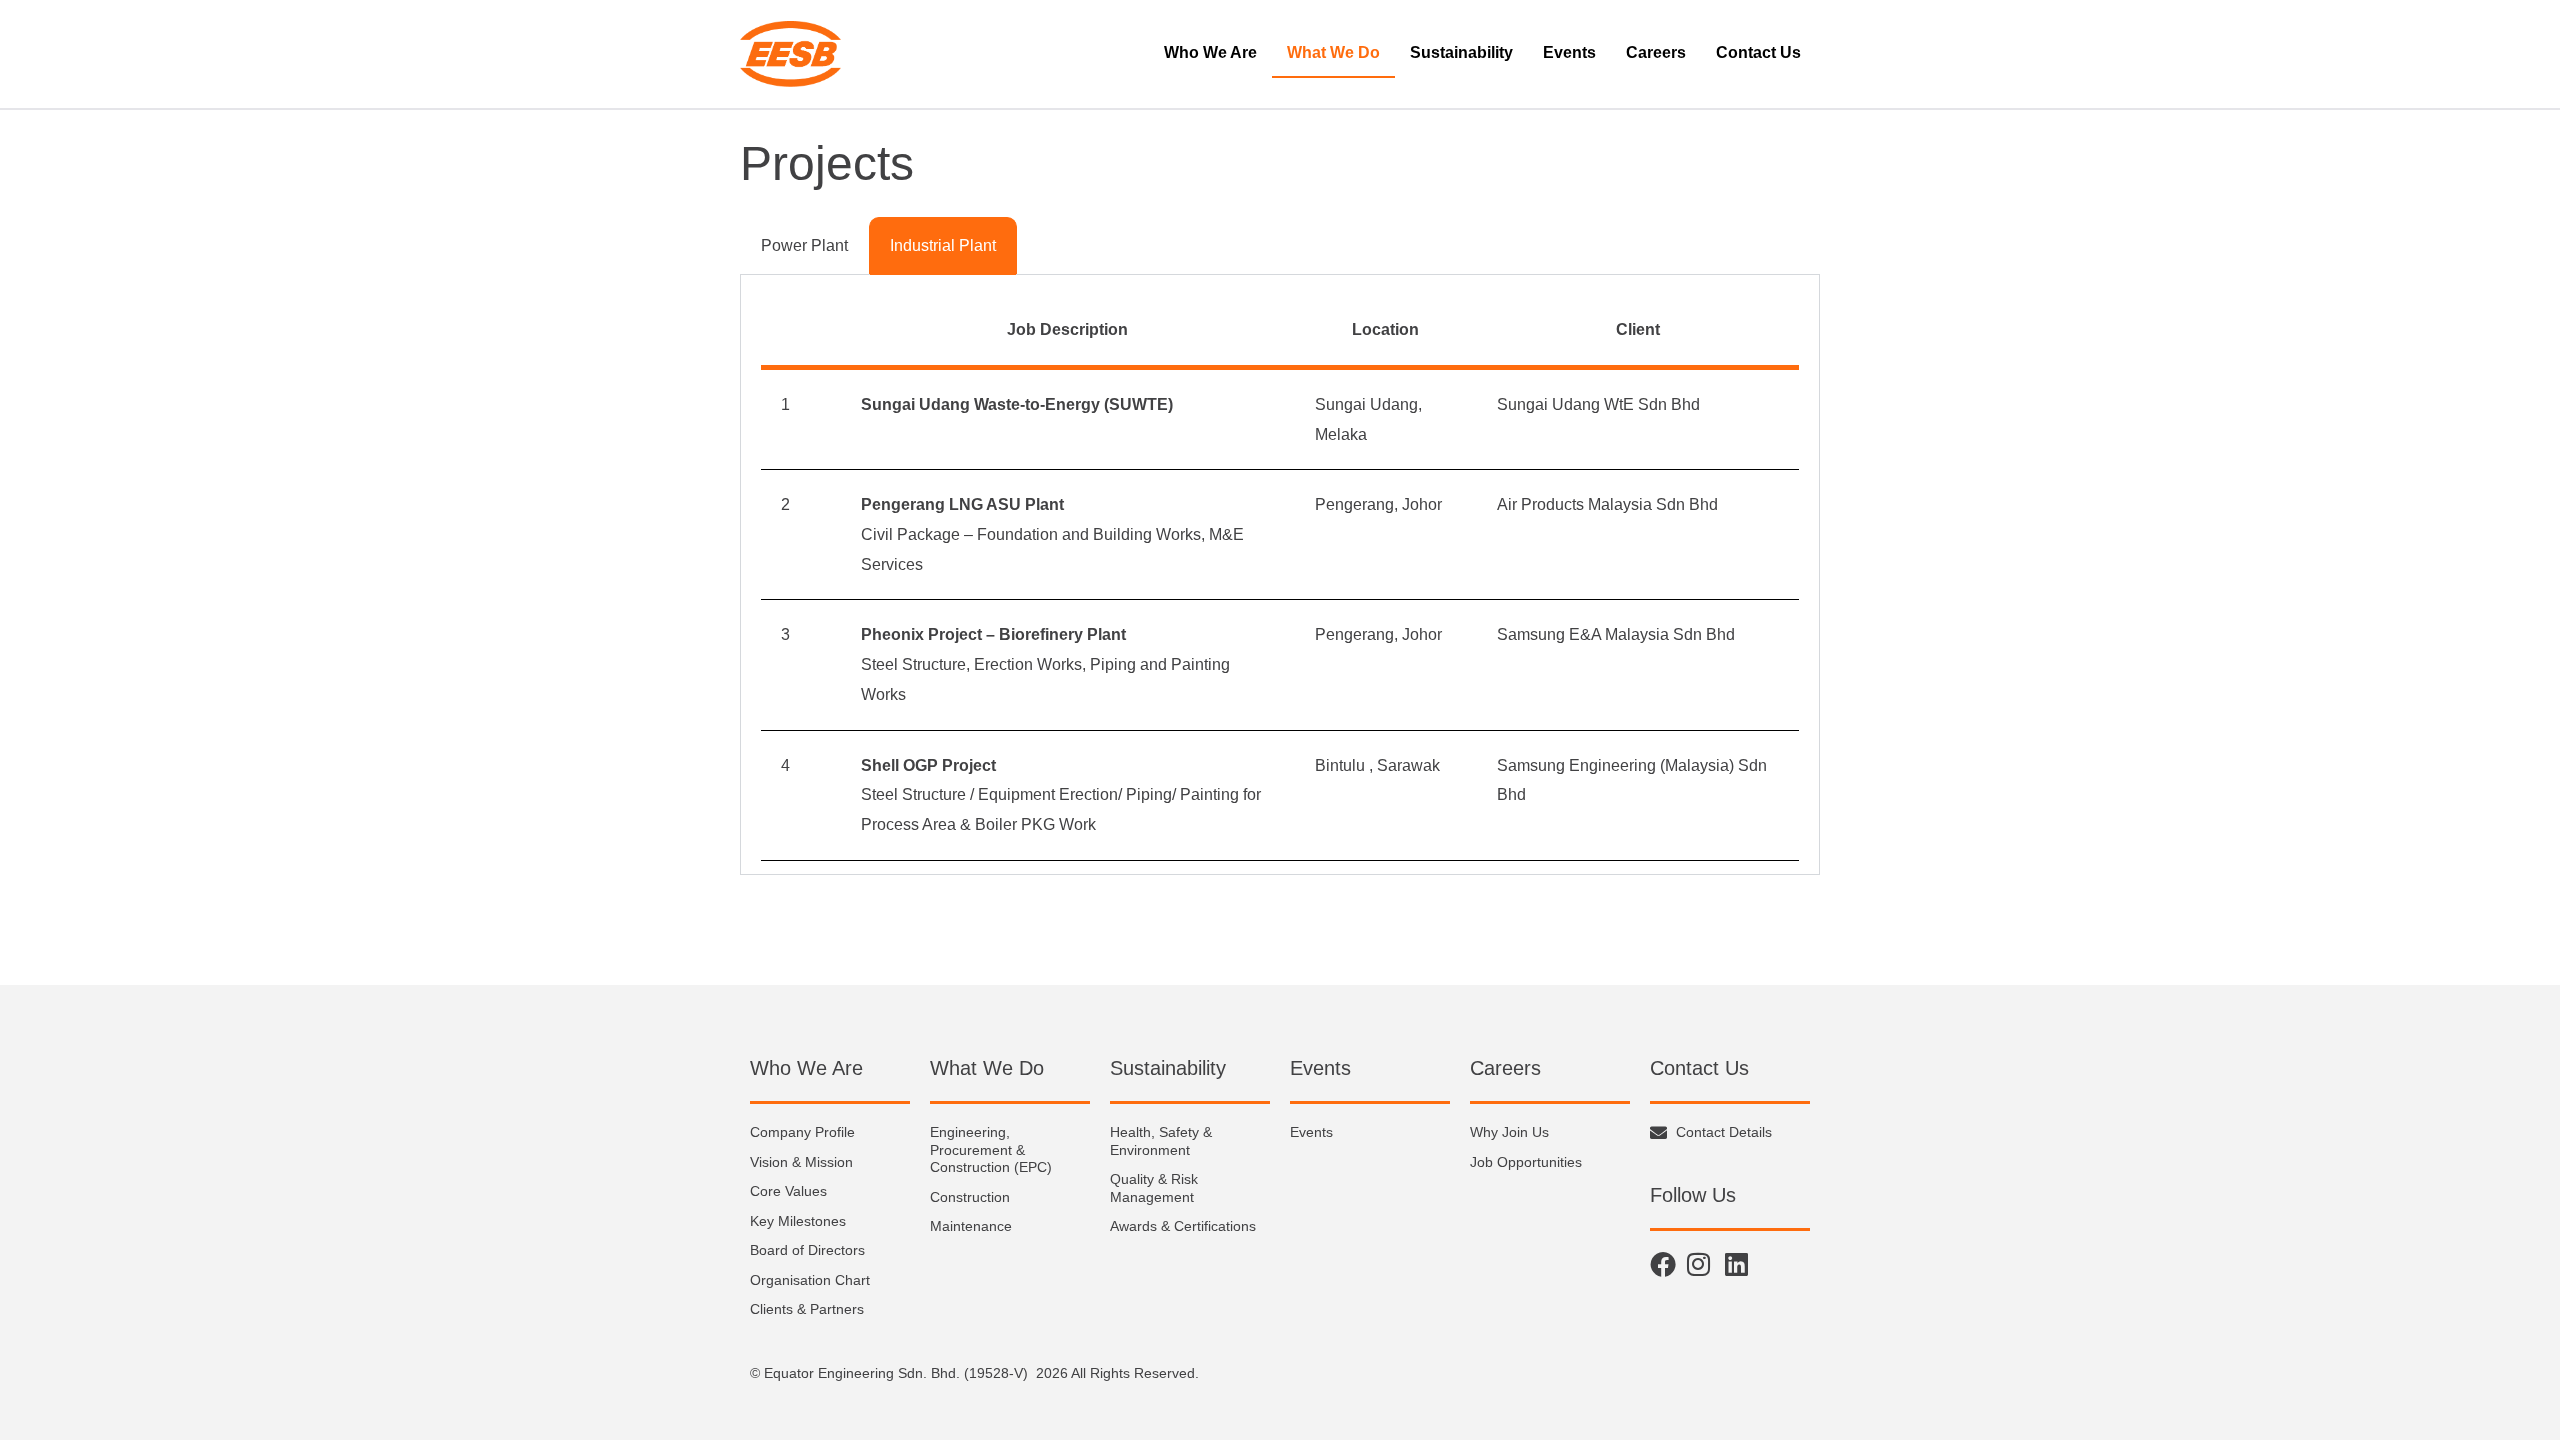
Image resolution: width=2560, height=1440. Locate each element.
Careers (1656, 52)
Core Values (788, 1191)
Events (1569, 52)
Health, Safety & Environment (1161, 1141)
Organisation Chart (810, 1280)
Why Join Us (1509, 1132)
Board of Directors (807, 1250)
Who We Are (1210, 52)
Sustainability (1461, 52)
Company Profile (802, 1132)
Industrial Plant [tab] (943, 245)
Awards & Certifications (1183, 1226)
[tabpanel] (1280, 575)
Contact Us (1758, 52)
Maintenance (971, 1226)
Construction (970, 1197)
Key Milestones (798, 1221)
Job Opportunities (1526, 1162)
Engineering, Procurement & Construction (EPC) (991, 1149)
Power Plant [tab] (804, 245)
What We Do (1333, 52)
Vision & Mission (801, 1162)
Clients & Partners (807, 1309)
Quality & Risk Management (1154, 1188)
